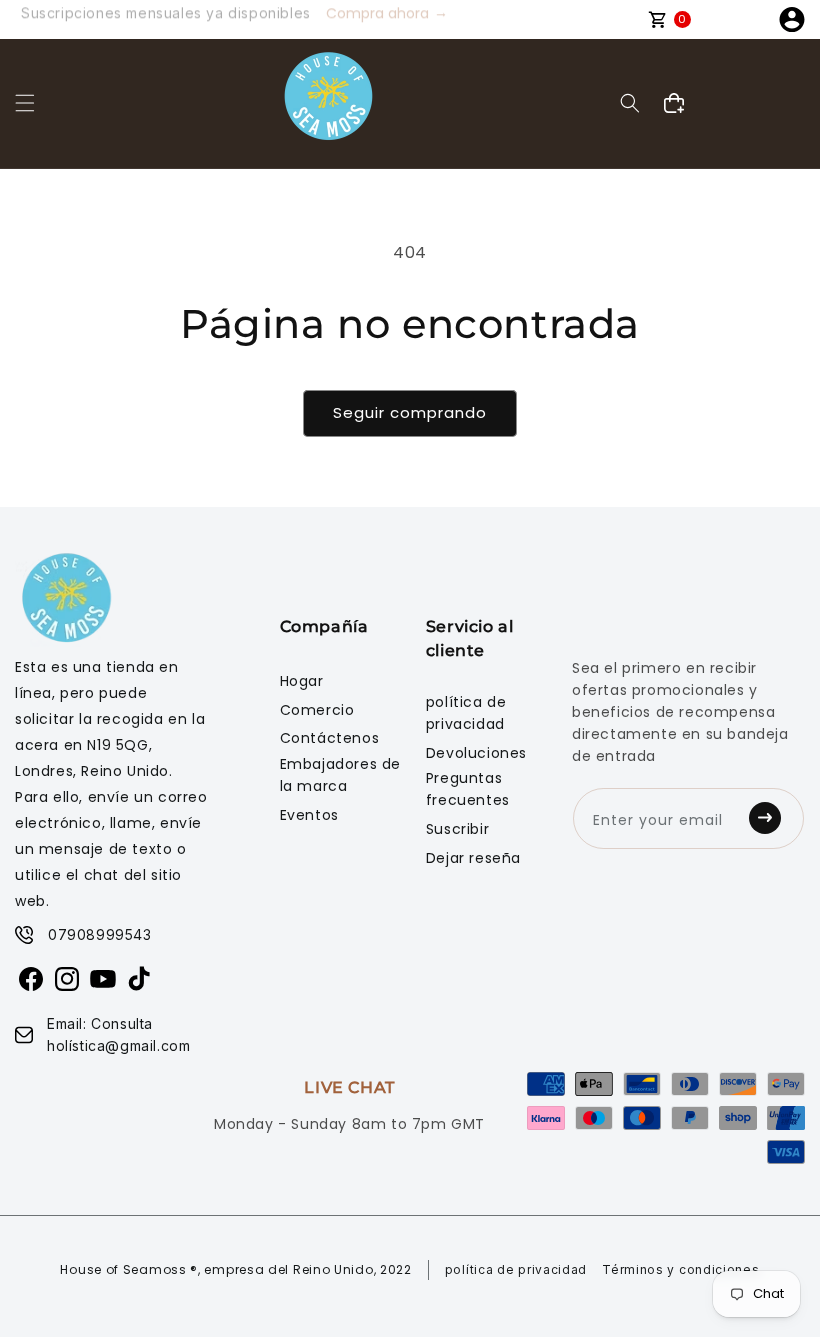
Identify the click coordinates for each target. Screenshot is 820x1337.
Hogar (302, 681)
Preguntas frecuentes (468, 789)
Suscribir (457, 829)
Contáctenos (330, 738)
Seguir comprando (410, 412)
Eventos (309, 815)
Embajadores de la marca (340, 775)
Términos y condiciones (680, 1269)
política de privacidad (466, 713)
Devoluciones (476, 753)
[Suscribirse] (771, 818)
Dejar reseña (473, 858)
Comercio (317, 710)
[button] (25, 103)
